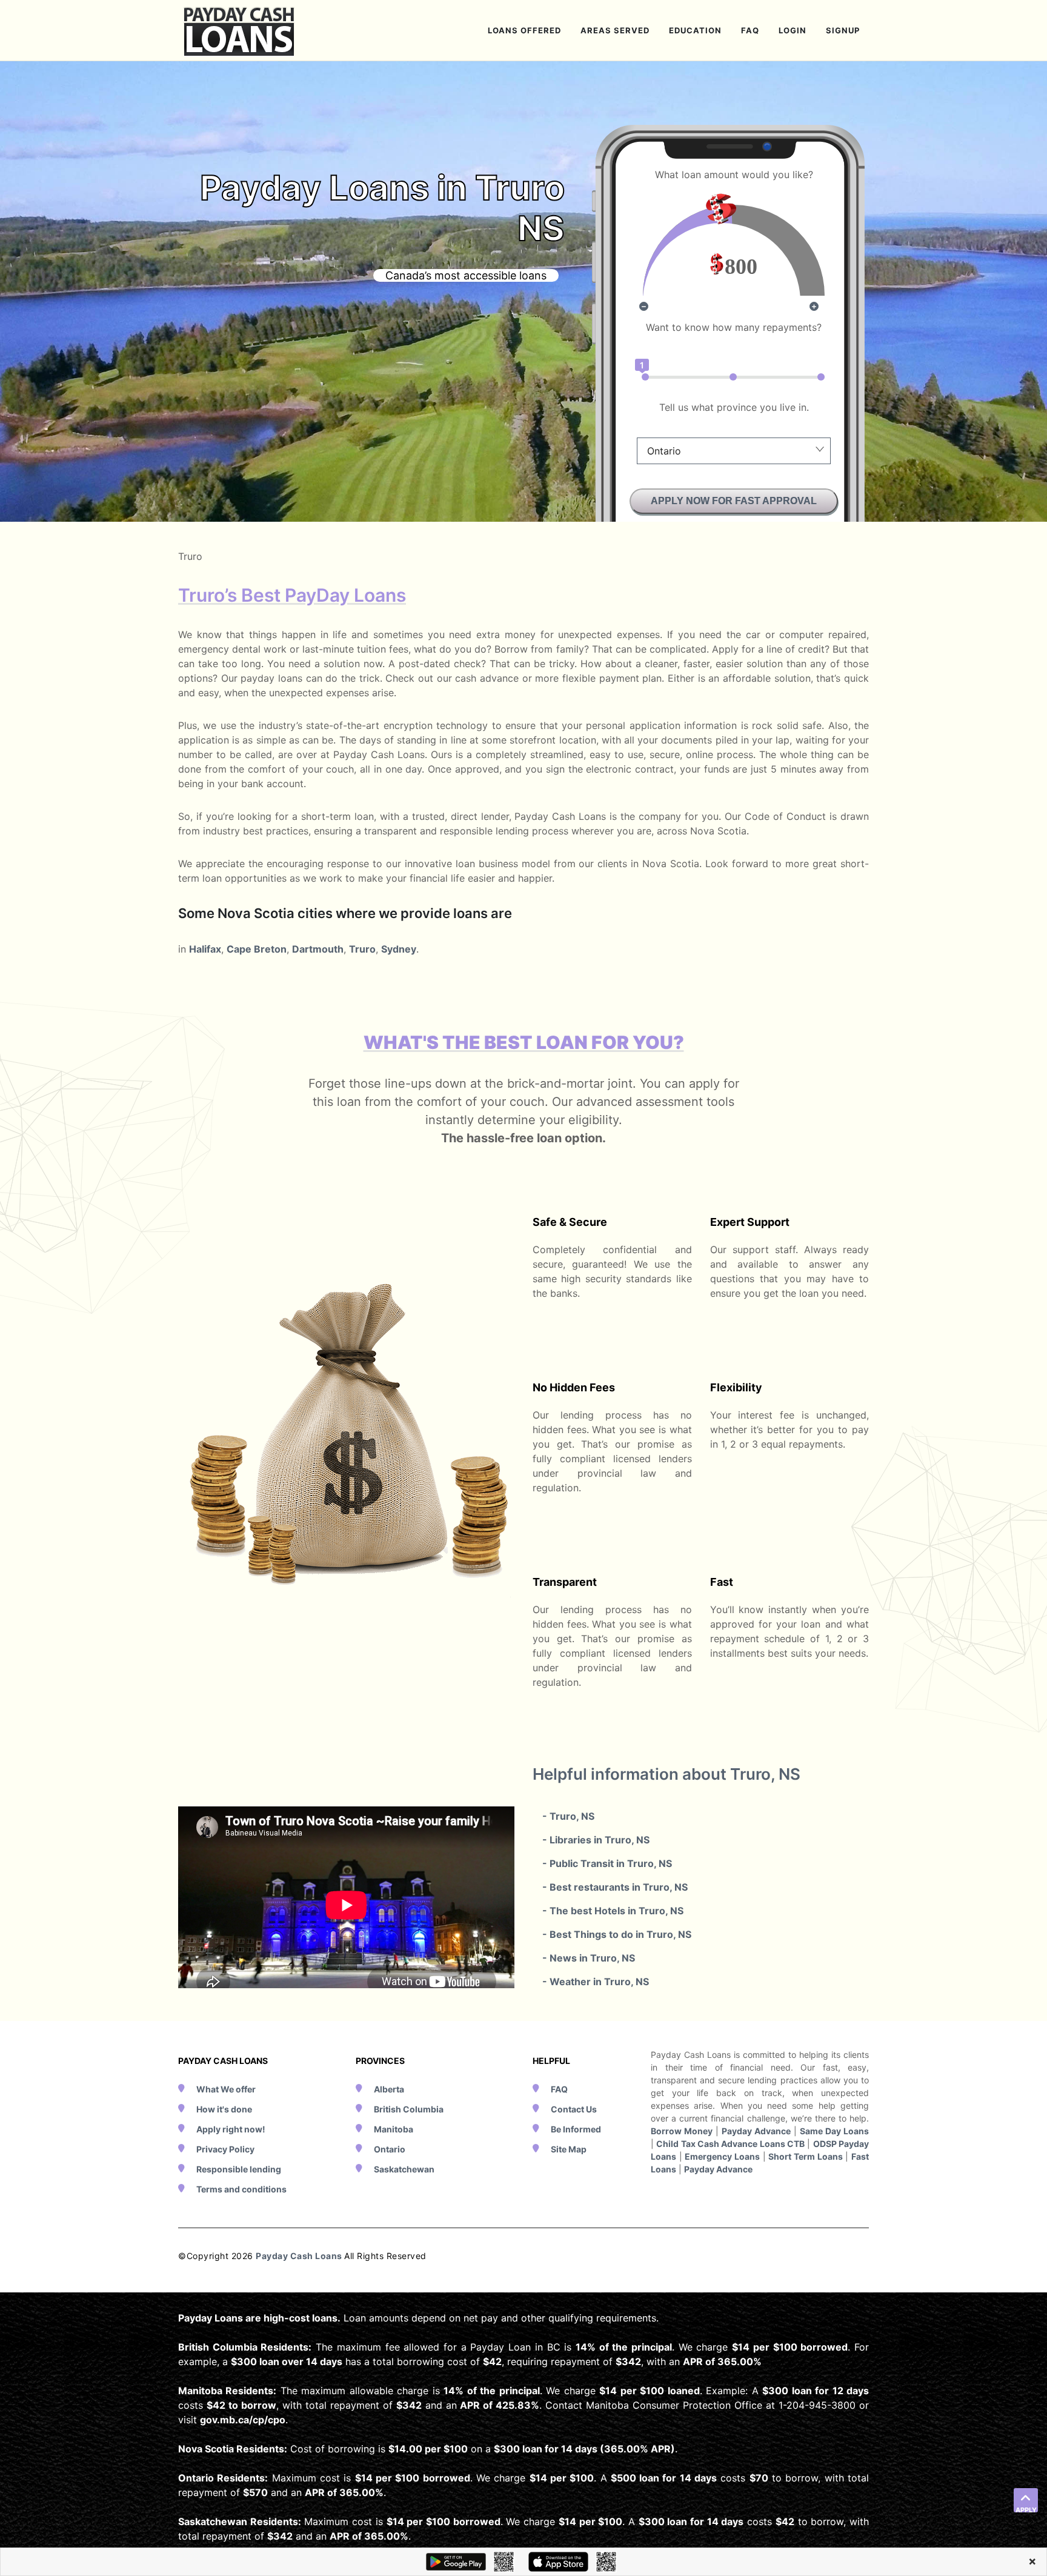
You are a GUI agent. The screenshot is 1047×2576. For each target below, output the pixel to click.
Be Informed (576, 2129)
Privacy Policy (225, 2149)
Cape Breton (257, 949)
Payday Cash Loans (300, 2256)
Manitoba (394, 2129)
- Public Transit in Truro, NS (607, 1863)
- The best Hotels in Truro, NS (613, 1911)
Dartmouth (318, 949)
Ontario (390, 2149)
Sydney (399, 949)
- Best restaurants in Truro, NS (615, 1887)
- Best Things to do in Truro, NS (617, 1934)
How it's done (224, 2109)
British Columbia (409, 2109)
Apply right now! (231, 2129)
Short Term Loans (805, 2156)
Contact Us (574, 2109)
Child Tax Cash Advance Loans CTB (730, 2144)
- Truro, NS (568, 1816)
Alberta (389, 2089)
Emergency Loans (722, 2156)
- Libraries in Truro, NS (596, 1840)
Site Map (569, 2149)
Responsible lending (239, 2169)
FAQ (559, 2089)
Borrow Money (682, 2131)
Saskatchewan (404, 2169)
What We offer (226, 2089)
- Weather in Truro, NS (596, 1982)
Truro (362, 949)
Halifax (205, 949)
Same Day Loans (834, 2131)
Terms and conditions (241, 2189)
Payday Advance (756, 2131)
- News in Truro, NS (589, 1958)
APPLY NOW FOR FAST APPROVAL (734, 501)
